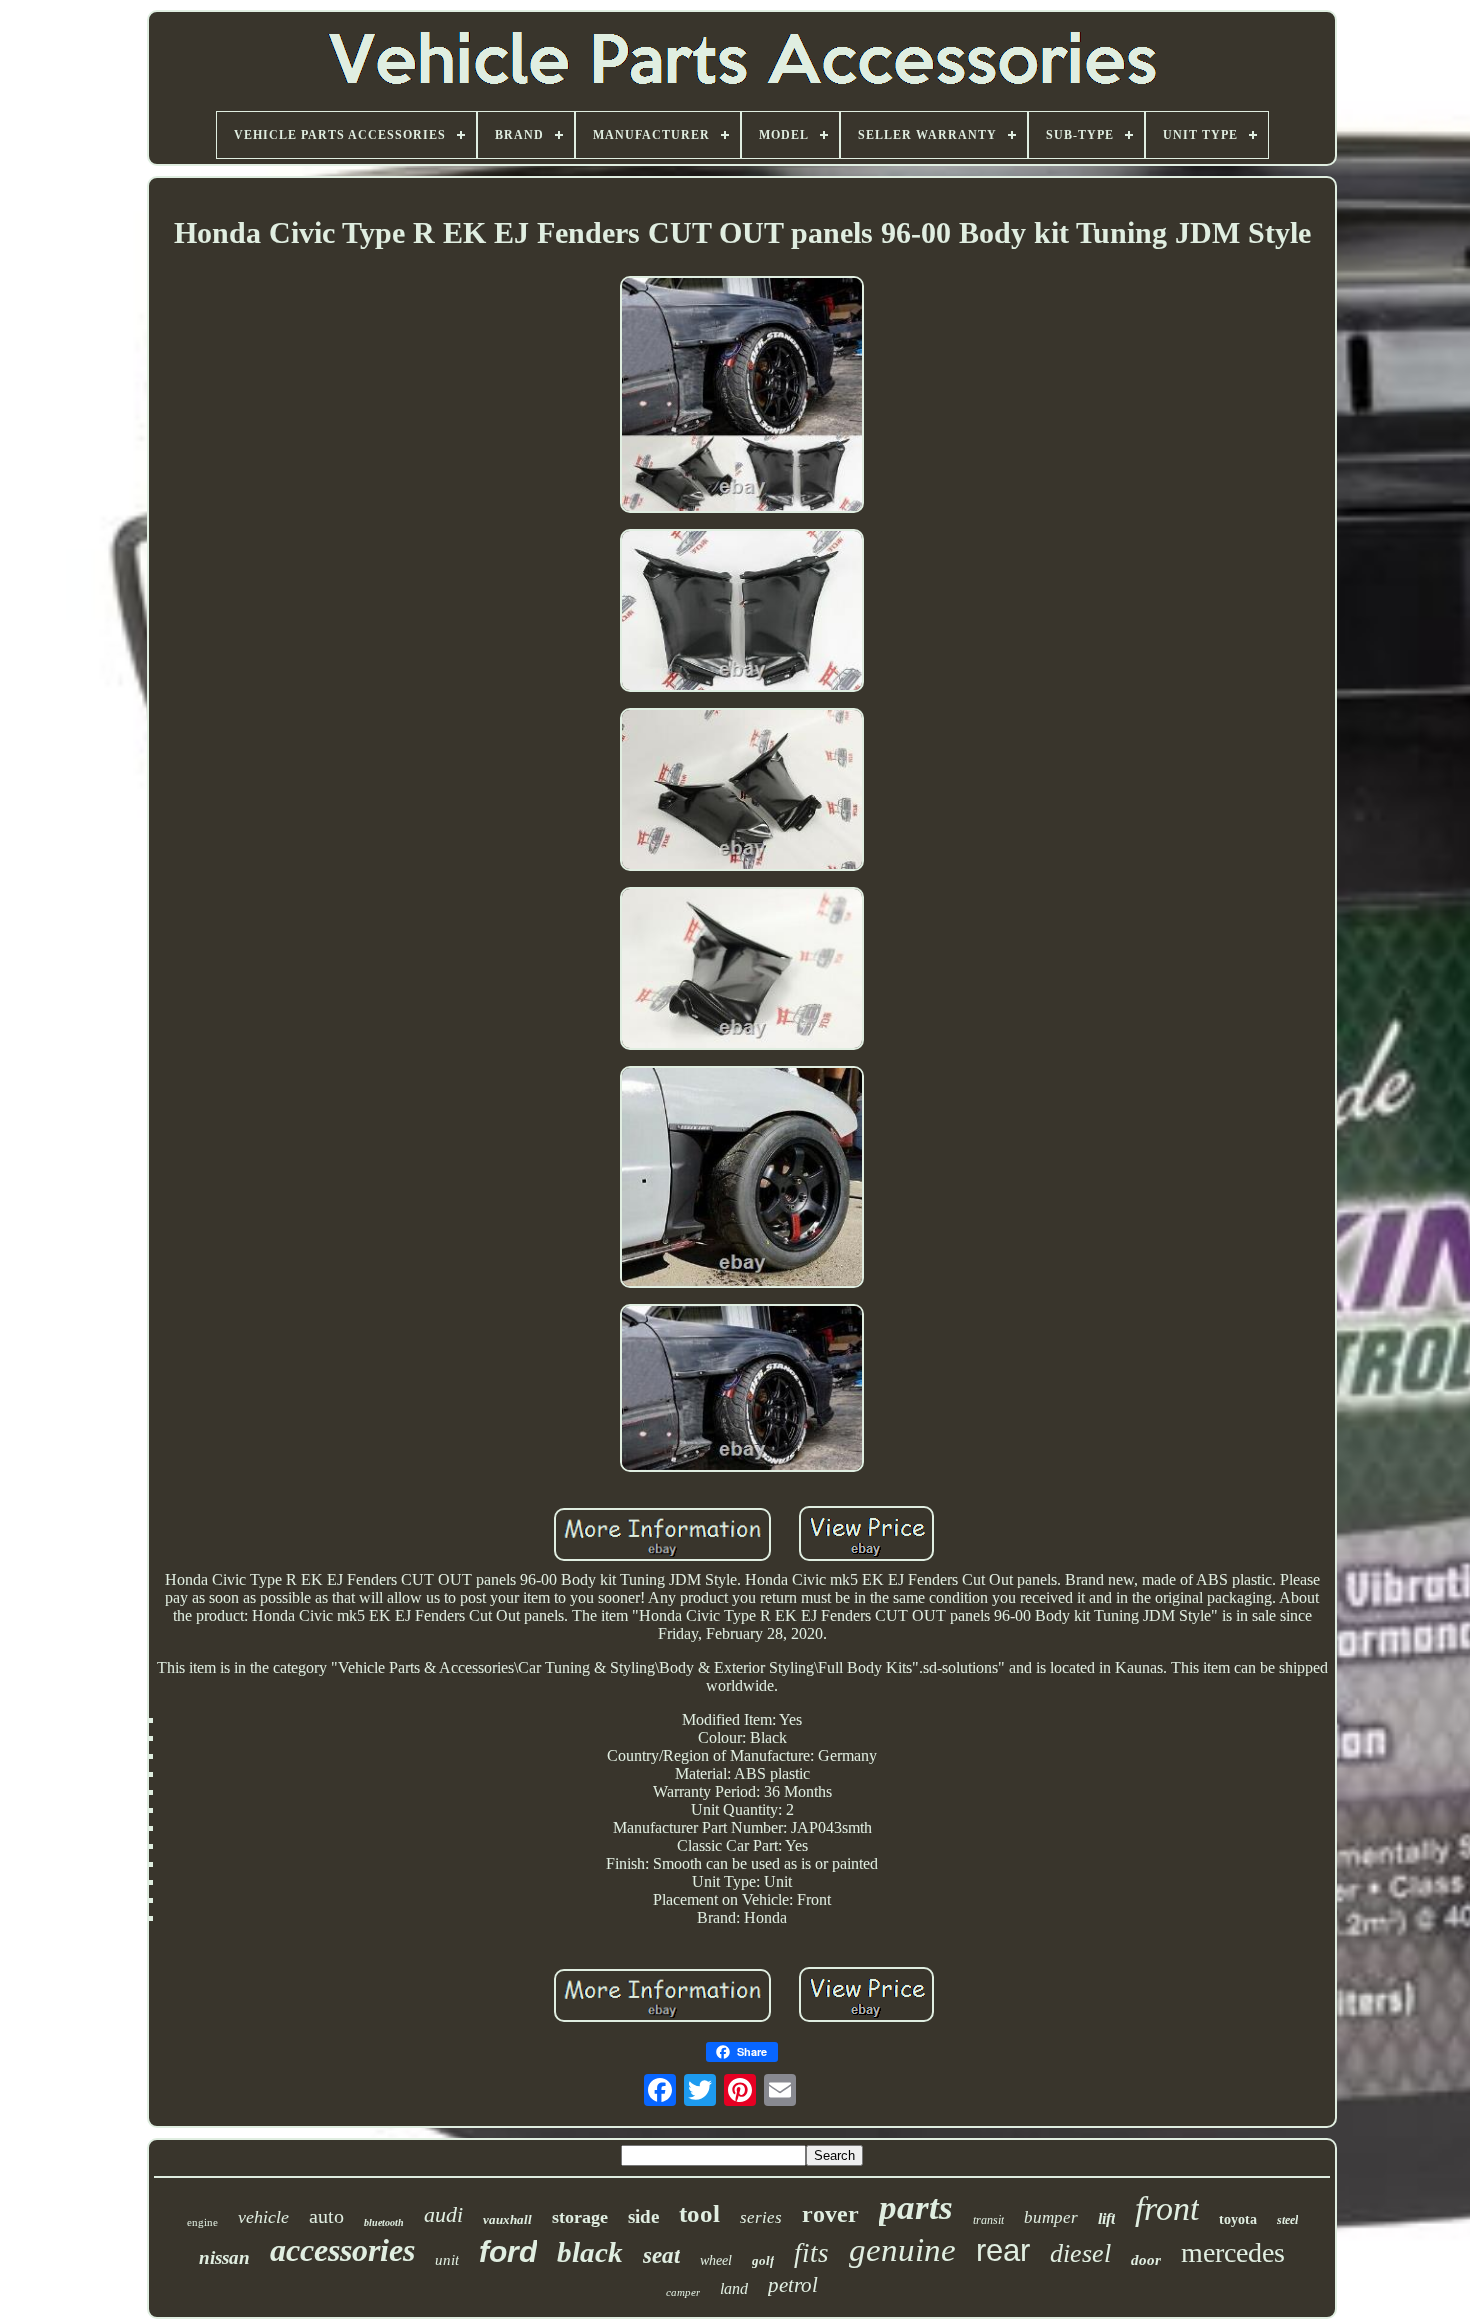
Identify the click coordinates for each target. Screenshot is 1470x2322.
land (734, 2288)
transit (988, 2220)
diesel (1080, 2253)
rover (830, 2214)
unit (447, 2260)
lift (1106, 2218)
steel (1287, 2220)
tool (699, 2213)
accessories (342, 2250)
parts (916, 2207)
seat (661, 2255)
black (590, 2252)
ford (508, 2251)
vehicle (263, 2217)
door (1146, 2260)
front (1167, 2208)
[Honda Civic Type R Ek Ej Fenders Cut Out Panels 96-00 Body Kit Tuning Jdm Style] (742, 396)
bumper (1051, 2217)
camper (683, 2292)
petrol (793, 2285)
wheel (716, 2260)
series (761, 2217)
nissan (224, 2257)
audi (443, 2214)
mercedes (1233, 2252)
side (643, 2216)
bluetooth (384, 2222)
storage (580, 2217)
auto (326, 2216)
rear (1003, 2250)
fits (811, 2253)
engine (202, 2222)
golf (763, 2260)
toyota (1238, 2219)
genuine (902, 2250)
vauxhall (507, 2219)
